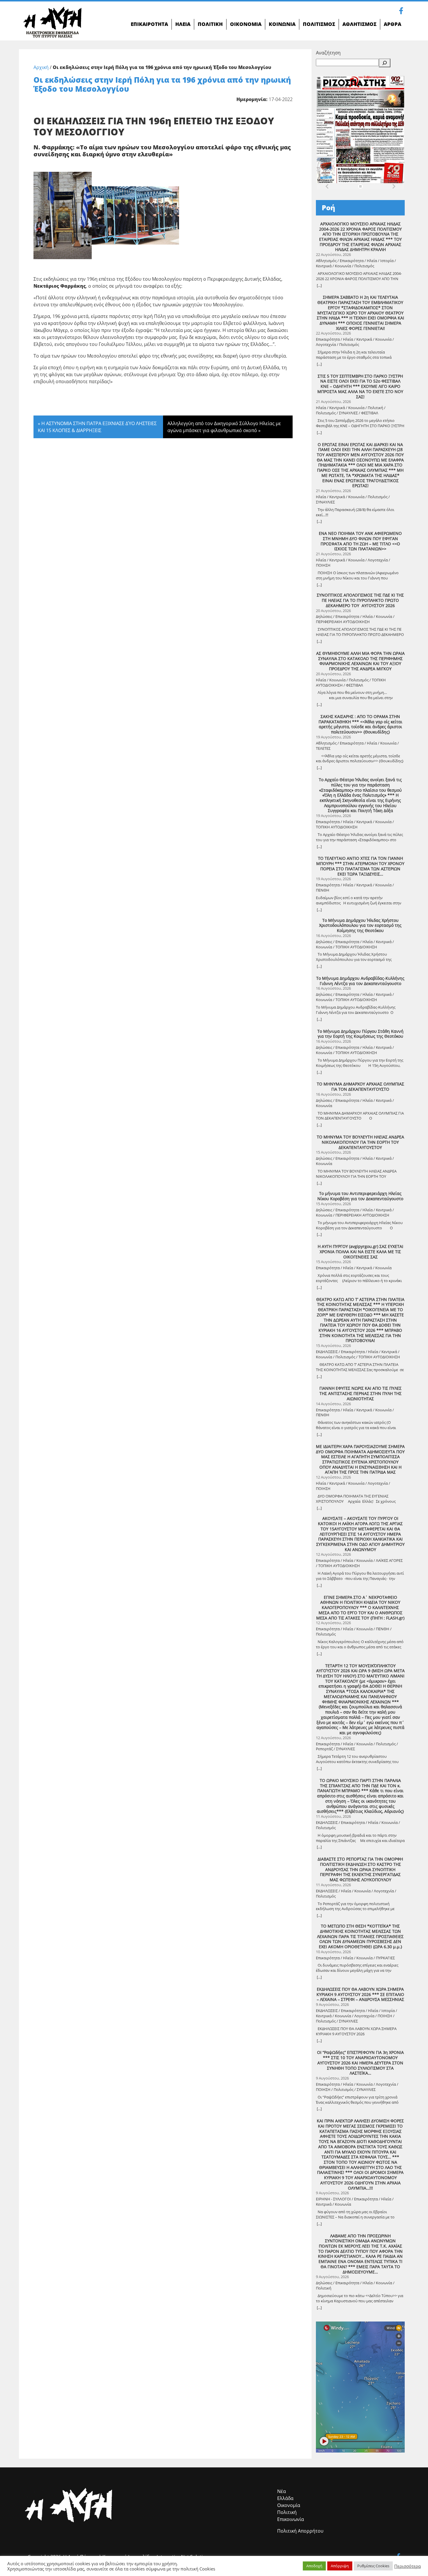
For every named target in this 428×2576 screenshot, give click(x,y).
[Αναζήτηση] (385, 63)
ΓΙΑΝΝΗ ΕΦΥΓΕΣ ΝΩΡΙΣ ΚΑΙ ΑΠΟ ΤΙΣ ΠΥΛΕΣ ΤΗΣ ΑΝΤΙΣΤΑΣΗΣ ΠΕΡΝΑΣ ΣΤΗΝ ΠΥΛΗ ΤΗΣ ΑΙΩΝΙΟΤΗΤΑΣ (360, 1393)
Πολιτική (287, 2512)
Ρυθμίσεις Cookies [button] (373, 2566)
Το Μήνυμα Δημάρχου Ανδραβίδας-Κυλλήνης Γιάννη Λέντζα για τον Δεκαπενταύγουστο (360, 981)
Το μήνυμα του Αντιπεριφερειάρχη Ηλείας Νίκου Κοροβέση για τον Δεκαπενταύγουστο (360, 1196)
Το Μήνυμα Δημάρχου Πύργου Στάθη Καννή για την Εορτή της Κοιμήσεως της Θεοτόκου (360, 1034)
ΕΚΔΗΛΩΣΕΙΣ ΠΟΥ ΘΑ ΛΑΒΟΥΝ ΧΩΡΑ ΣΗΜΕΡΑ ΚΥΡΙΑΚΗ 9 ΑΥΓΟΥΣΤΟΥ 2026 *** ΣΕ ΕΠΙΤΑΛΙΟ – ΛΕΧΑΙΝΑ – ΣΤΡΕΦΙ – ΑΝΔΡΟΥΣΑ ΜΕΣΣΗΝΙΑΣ (360, 1994)
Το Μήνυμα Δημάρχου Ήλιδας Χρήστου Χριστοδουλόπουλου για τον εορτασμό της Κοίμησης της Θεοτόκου (360, 925)
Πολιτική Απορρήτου (300, 2531)
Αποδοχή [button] (314, 2566)
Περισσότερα (407, 2566)
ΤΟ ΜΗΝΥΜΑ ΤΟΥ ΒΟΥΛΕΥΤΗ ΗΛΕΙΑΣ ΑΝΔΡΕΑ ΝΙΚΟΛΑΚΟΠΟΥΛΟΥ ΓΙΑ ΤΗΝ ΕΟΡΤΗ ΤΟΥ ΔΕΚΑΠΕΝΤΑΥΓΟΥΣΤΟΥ (360, 1142)
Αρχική (41, 67)
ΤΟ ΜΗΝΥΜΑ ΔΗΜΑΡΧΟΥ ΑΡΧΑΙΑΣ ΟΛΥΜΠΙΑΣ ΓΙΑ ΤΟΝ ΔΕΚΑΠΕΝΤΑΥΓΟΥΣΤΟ (360, 1087)
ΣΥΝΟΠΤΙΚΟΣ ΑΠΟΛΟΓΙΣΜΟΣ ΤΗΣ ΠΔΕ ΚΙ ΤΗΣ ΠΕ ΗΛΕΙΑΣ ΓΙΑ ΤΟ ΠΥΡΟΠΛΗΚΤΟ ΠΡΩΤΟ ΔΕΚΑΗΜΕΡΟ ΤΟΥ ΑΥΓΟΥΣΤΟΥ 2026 (360, 600)
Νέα (282, 2491)
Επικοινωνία (291, 2519)
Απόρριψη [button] (340, 2566)
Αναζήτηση (328, 53)
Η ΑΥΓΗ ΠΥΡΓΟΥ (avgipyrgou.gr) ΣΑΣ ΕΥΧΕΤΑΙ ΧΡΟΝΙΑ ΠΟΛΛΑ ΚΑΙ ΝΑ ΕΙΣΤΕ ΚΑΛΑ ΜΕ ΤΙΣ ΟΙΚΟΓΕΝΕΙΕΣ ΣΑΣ (360, 1252)
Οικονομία (289, 2505)
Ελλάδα (285, 2498)
